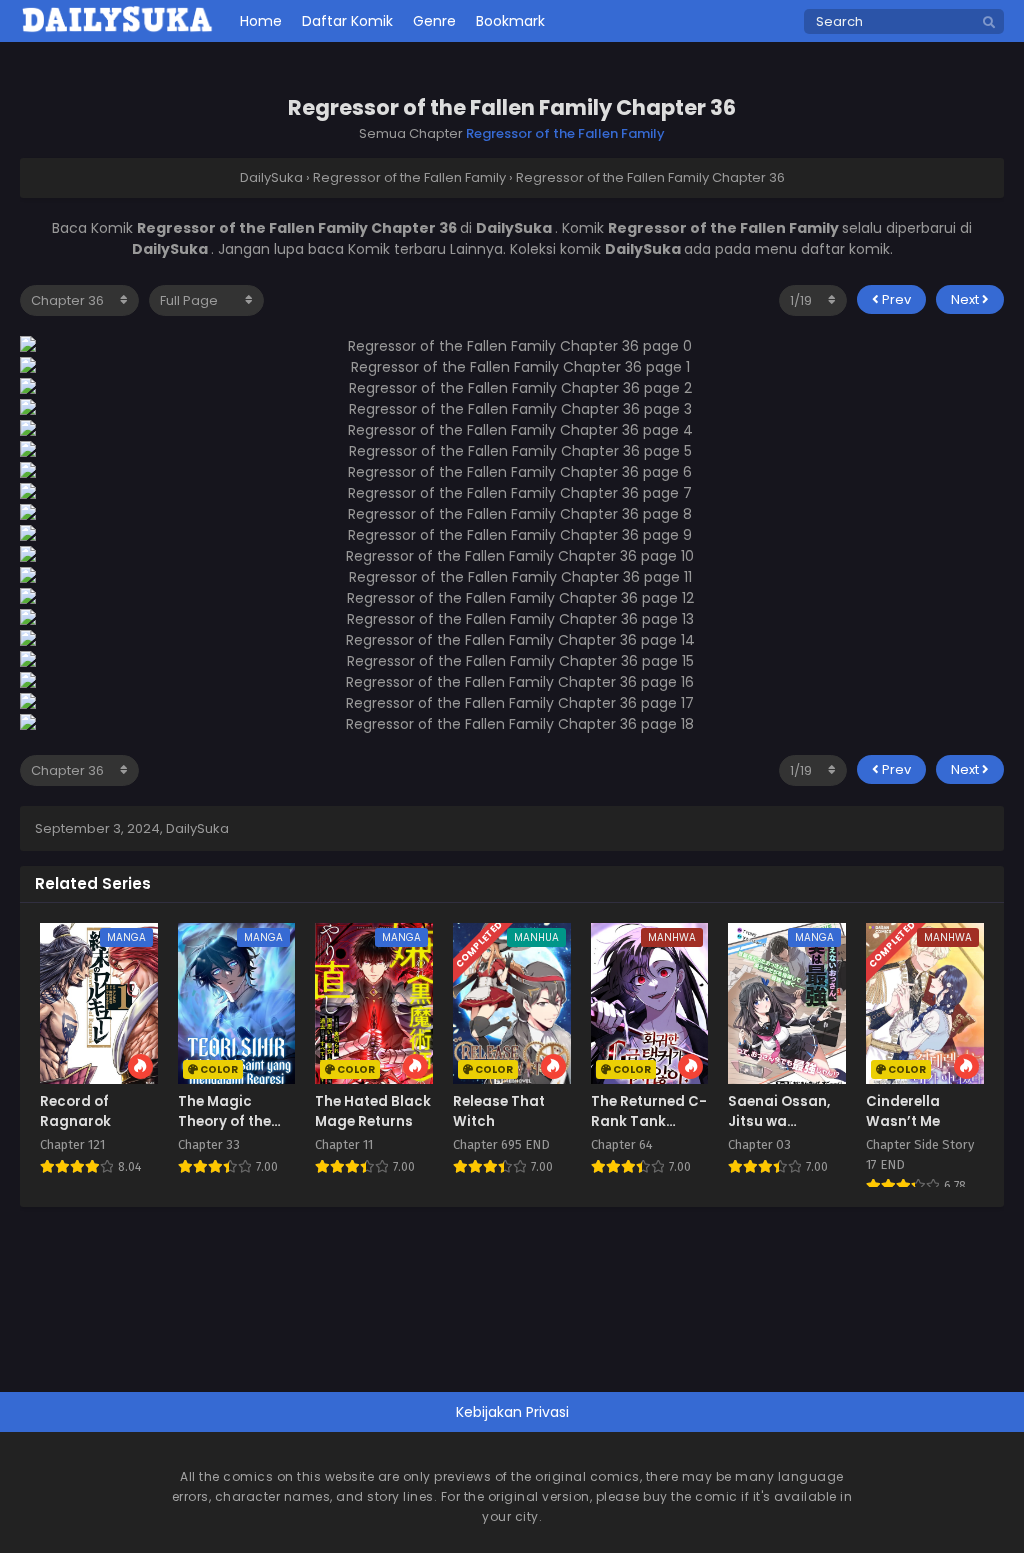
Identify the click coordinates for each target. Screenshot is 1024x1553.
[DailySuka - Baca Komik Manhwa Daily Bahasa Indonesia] (117, 29)
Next (966, 299)
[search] (989, 23)
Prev (895, 299)
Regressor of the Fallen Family (565, 133)
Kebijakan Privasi (512, 1412)
